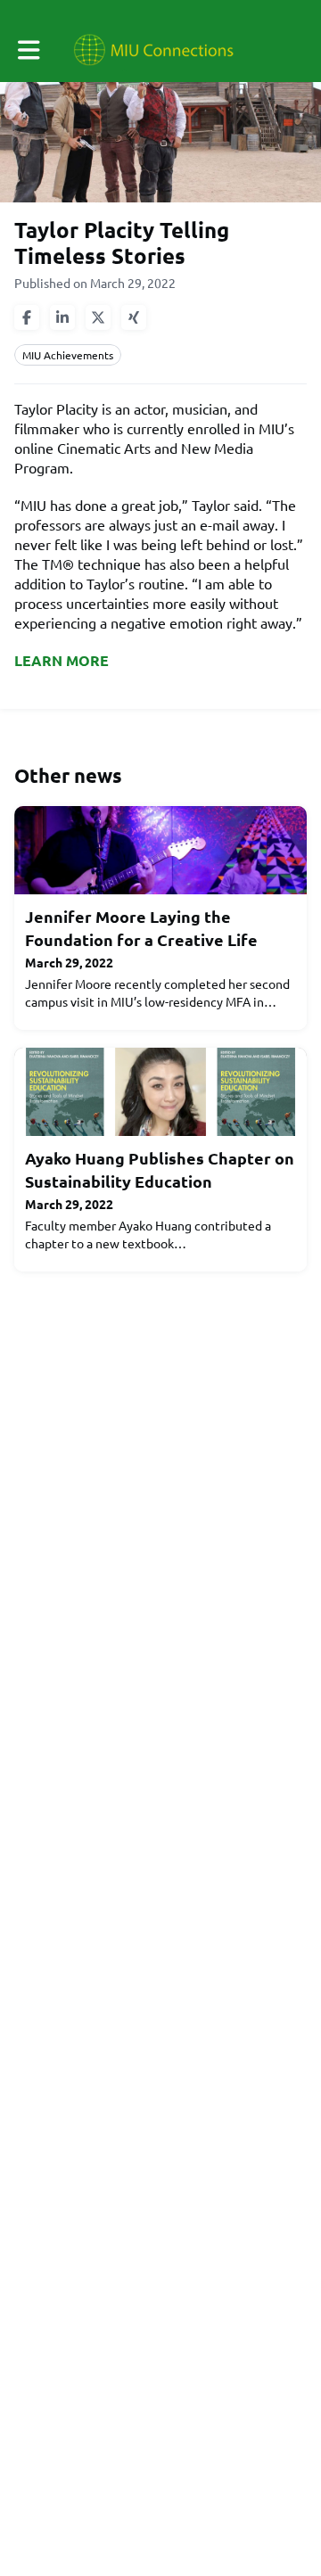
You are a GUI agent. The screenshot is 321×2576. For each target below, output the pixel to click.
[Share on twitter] (98, 317)
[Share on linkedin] (62, 317)
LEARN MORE (62, 660)
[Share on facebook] (27, 317)
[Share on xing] (134, 317)
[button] (29, 50)
